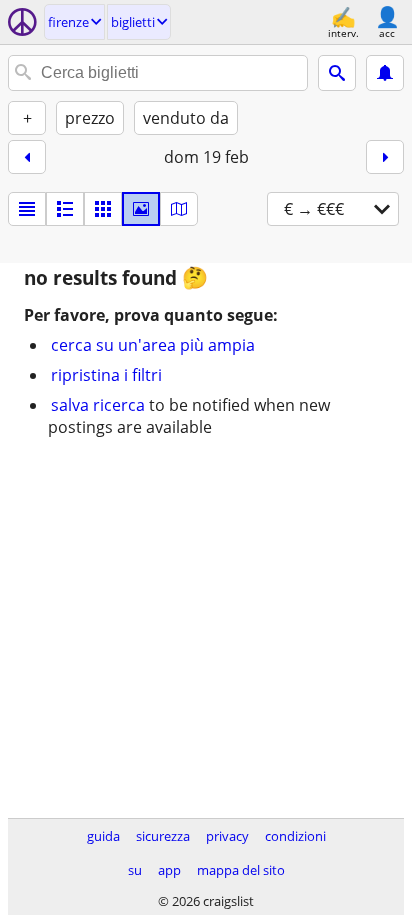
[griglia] (103, 209)
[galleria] (141, 209)
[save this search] (385, 73)
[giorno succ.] (385, 157)
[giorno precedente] (27, 157)
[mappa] (179, 209)
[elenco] (27, 209)
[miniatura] (65, 209)
